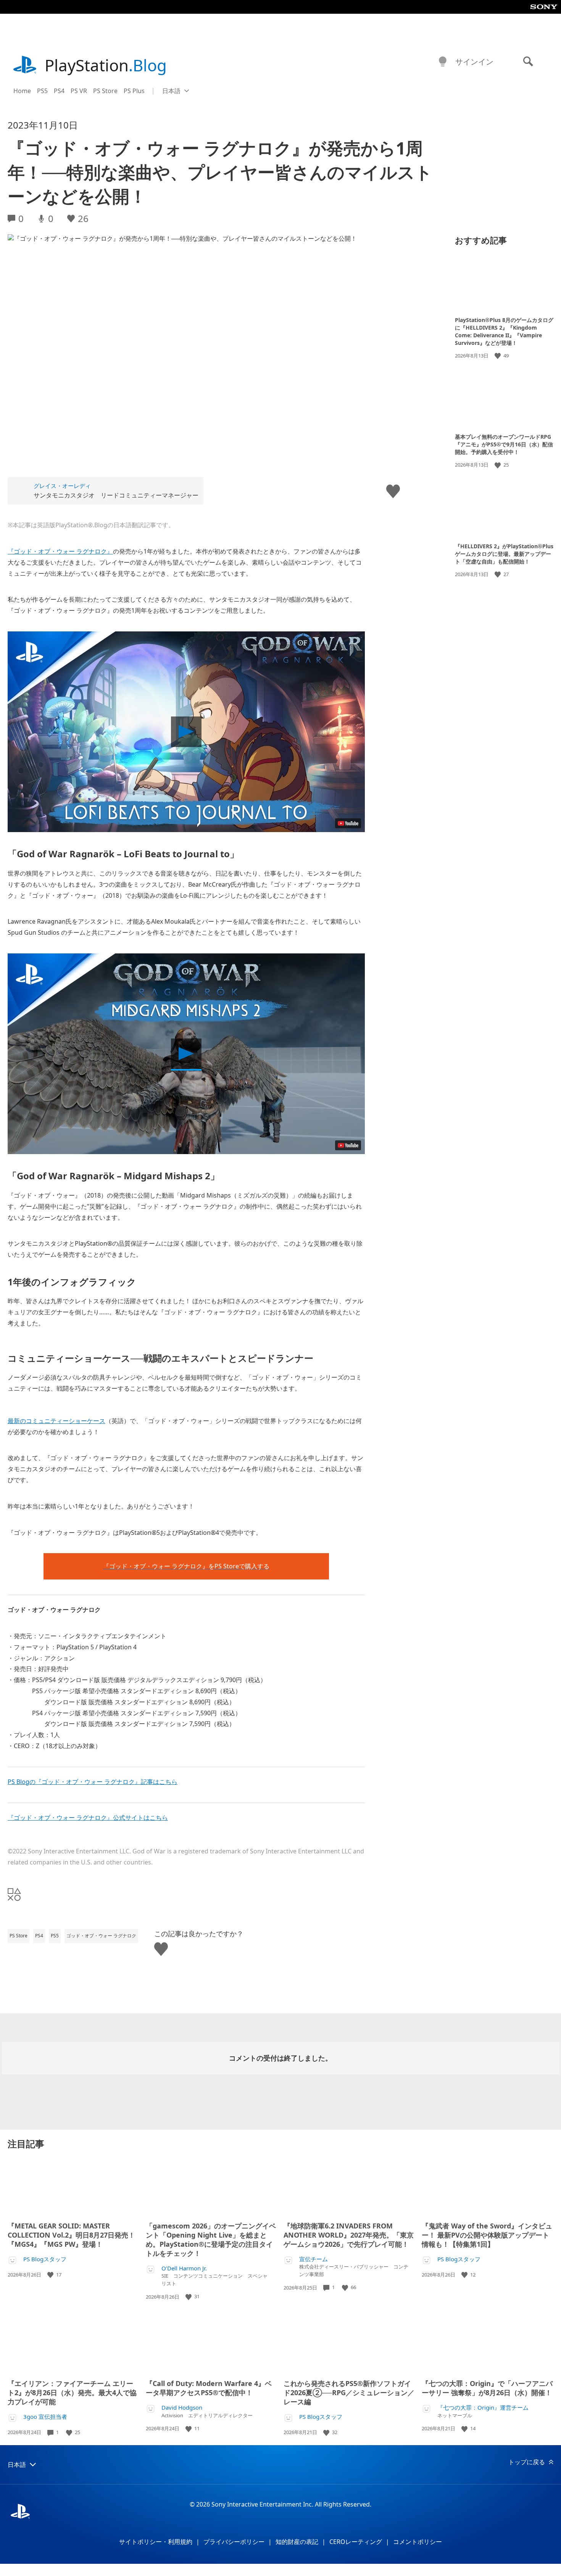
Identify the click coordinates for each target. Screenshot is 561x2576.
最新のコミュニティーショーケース (56, 1421)
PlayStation (106, 65)
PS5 (42, 91)
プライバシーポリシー (234, 2542)
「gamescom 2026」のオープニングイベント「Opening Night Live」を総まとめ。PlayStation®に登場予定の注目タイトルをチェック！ (211, 2240)
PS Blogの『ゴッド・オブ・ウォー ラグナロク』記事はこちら (93, 1782)
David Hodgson (182, 2408)
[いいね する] (498, 356)
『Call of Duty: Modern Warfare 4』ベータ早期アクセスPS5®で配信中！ (209, 2388)
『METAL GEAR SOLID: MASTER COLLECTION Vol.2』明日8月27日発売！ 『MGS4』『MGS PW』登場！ (71, 2235)
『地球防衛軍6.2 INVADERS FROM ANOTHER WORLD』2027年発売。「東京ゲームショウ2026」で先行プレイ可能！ (349, 2235)
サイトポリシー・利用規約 (156, 2542)
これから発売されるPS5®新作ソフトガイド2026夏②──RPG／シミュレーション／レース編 (349, 2392)
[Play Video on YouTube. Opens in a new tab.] (348, 823)
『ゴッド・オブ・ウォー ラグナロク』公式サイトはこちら (88, 1818)
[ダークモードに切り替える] (443, 62)
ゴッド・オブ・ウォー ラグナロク (101, 1936)
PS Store (105, 91)
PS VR (79, 91)
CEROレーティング (356, 2542)
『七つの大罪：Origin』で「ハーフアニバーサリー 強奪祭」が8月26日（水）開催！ (487, 2388)
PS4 (59, 91)
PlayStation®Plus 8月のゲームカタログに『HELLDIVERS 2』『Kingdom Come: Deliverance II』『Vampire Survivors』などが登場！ (504, 331)
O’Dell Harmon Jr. (184, 2268)
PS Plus (134, 91)
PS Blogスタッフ (45, 2259)
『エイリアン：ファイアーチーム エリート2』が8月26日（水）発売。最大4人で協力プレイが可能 (72, 2392)
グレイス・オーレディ (62, 486)
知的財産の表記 (297, 2542)
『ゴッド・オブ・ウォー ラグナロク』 (60, 551)
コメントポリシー (418, 2542)
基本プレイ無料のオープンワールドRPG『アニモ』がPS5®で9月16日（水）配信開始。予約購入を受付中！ (504, 444)
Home (22, 91)
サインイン (474, 62)
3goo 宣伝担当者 (45, 2417)
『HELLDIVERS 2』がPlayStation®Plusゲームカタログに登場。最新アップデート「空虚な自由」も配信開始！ (504, 554)
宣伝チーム (314, 2259)
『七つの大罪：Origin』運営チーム (483, 2408)
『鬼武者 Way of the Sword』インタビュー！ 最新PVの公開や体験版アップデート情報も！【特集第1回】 (487, 2235)
